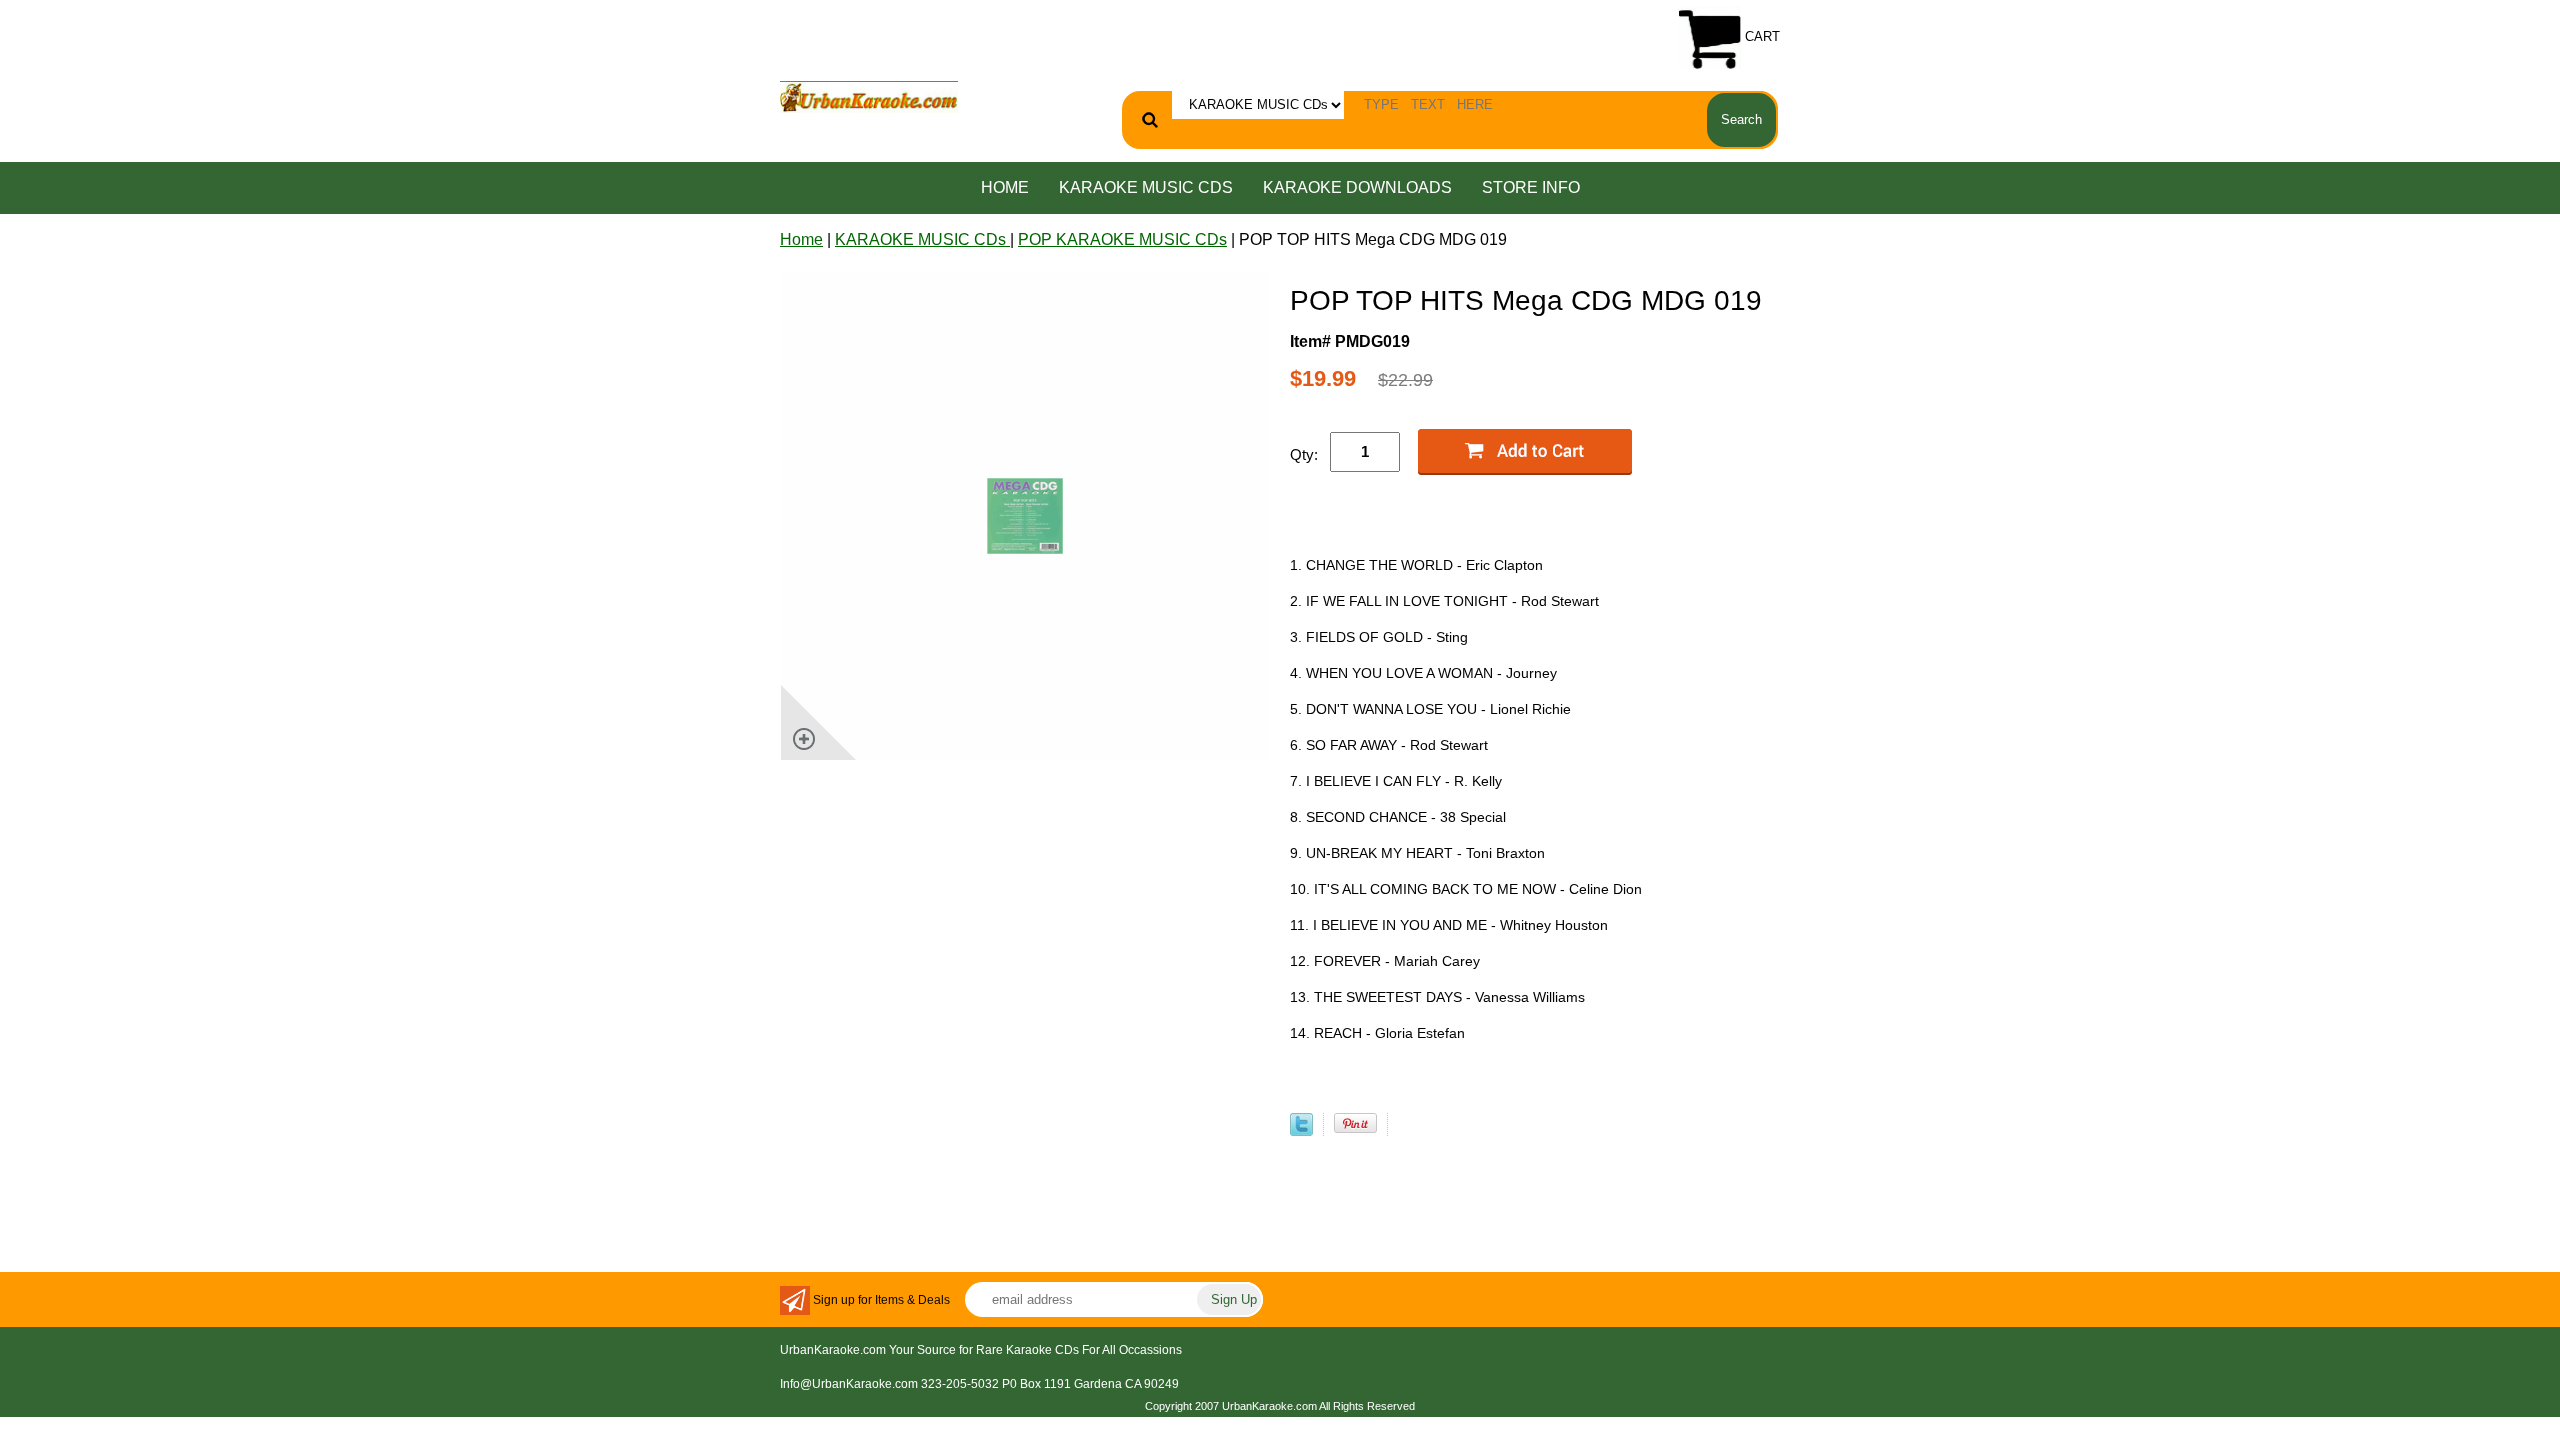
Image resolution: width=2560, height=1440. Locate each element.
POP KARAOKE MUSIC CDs (1122, 239)
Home (1005, 187)
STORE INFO (1531, 187)
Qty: (1304, 454)
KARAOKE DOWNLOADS (1357, 187)
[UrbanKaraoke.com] (869, 95)
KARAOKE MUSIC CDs (1146, 187)
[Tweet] (1301, 1130)
